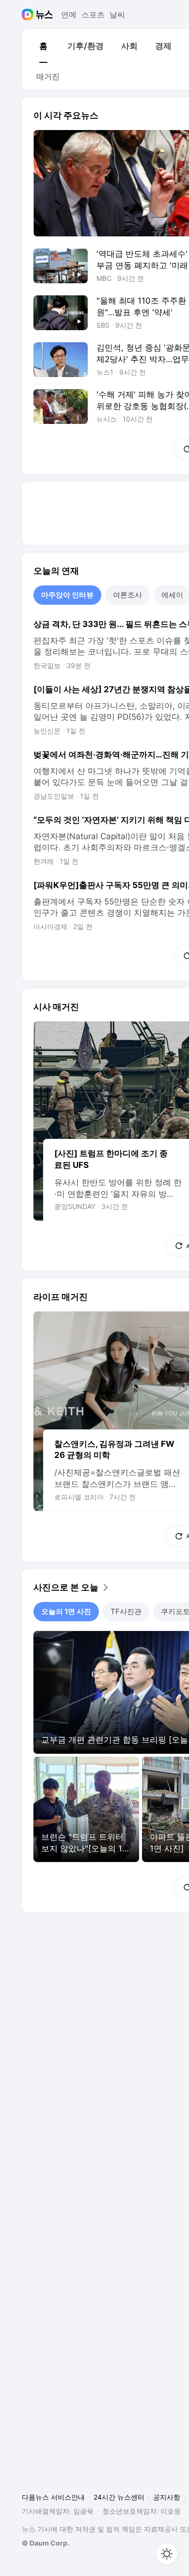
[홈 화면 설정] (167, 2554)
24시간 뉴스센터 (119, 2497)
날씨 (117, 15)
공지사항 (167, 2497)
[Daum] (29, 15)
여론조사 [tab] (127, 595)
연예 (69, 15)
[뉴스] (44, 15)
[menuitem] (43, 46)
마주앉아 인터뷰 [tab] (67, 595)
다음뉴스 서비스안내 (53, 2497)
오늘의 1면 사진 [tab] (66, 1611)
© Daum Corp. (46, 2543)
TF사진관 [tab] (126, 1611)
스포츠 (93, 15)
